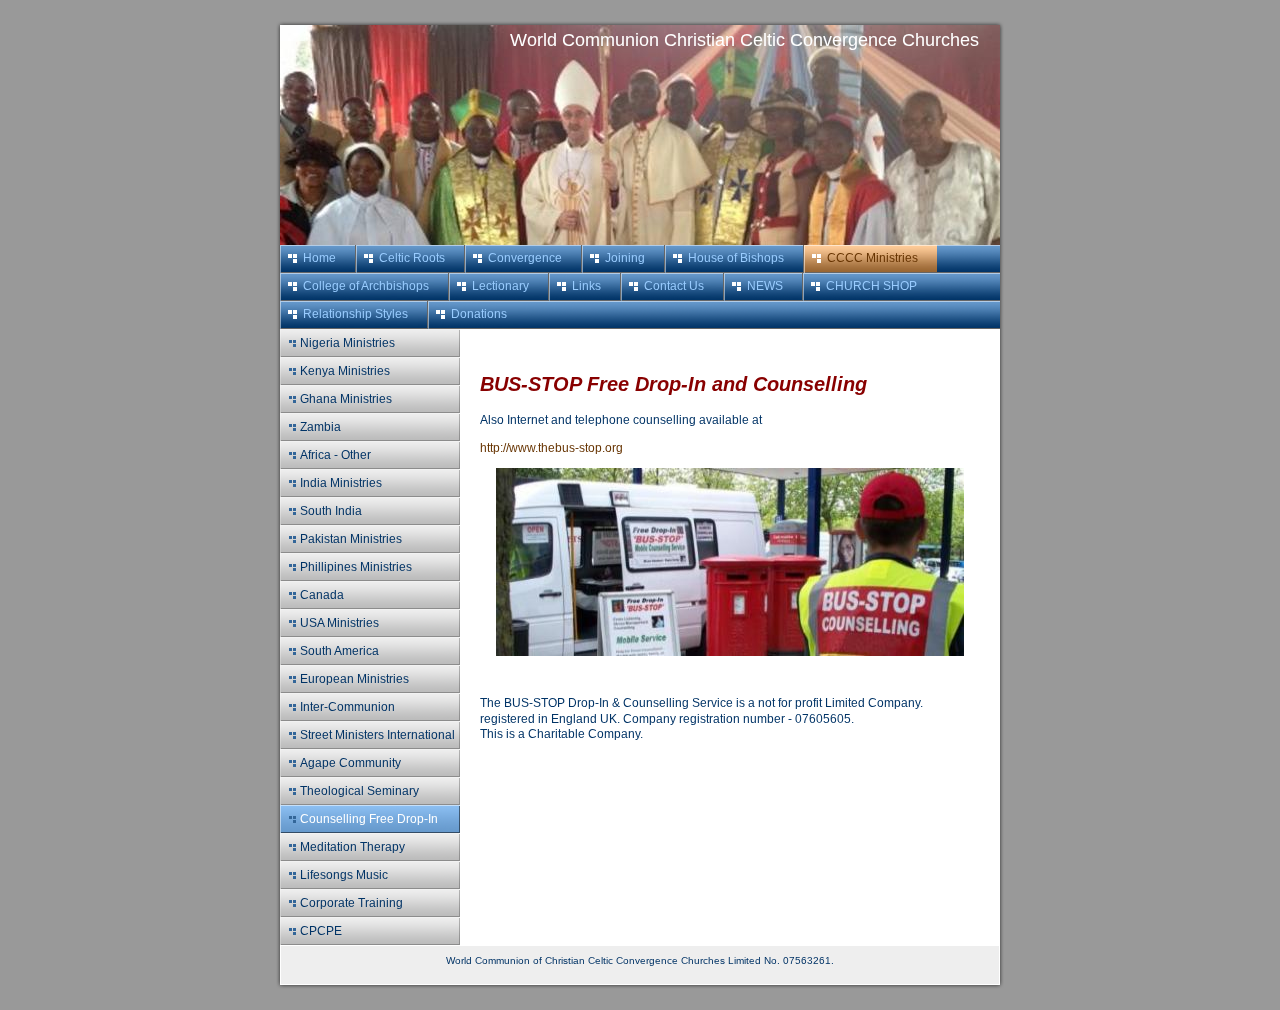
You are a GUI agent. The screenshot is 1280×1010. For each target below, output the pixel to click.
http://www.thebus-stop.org (551, 448)
